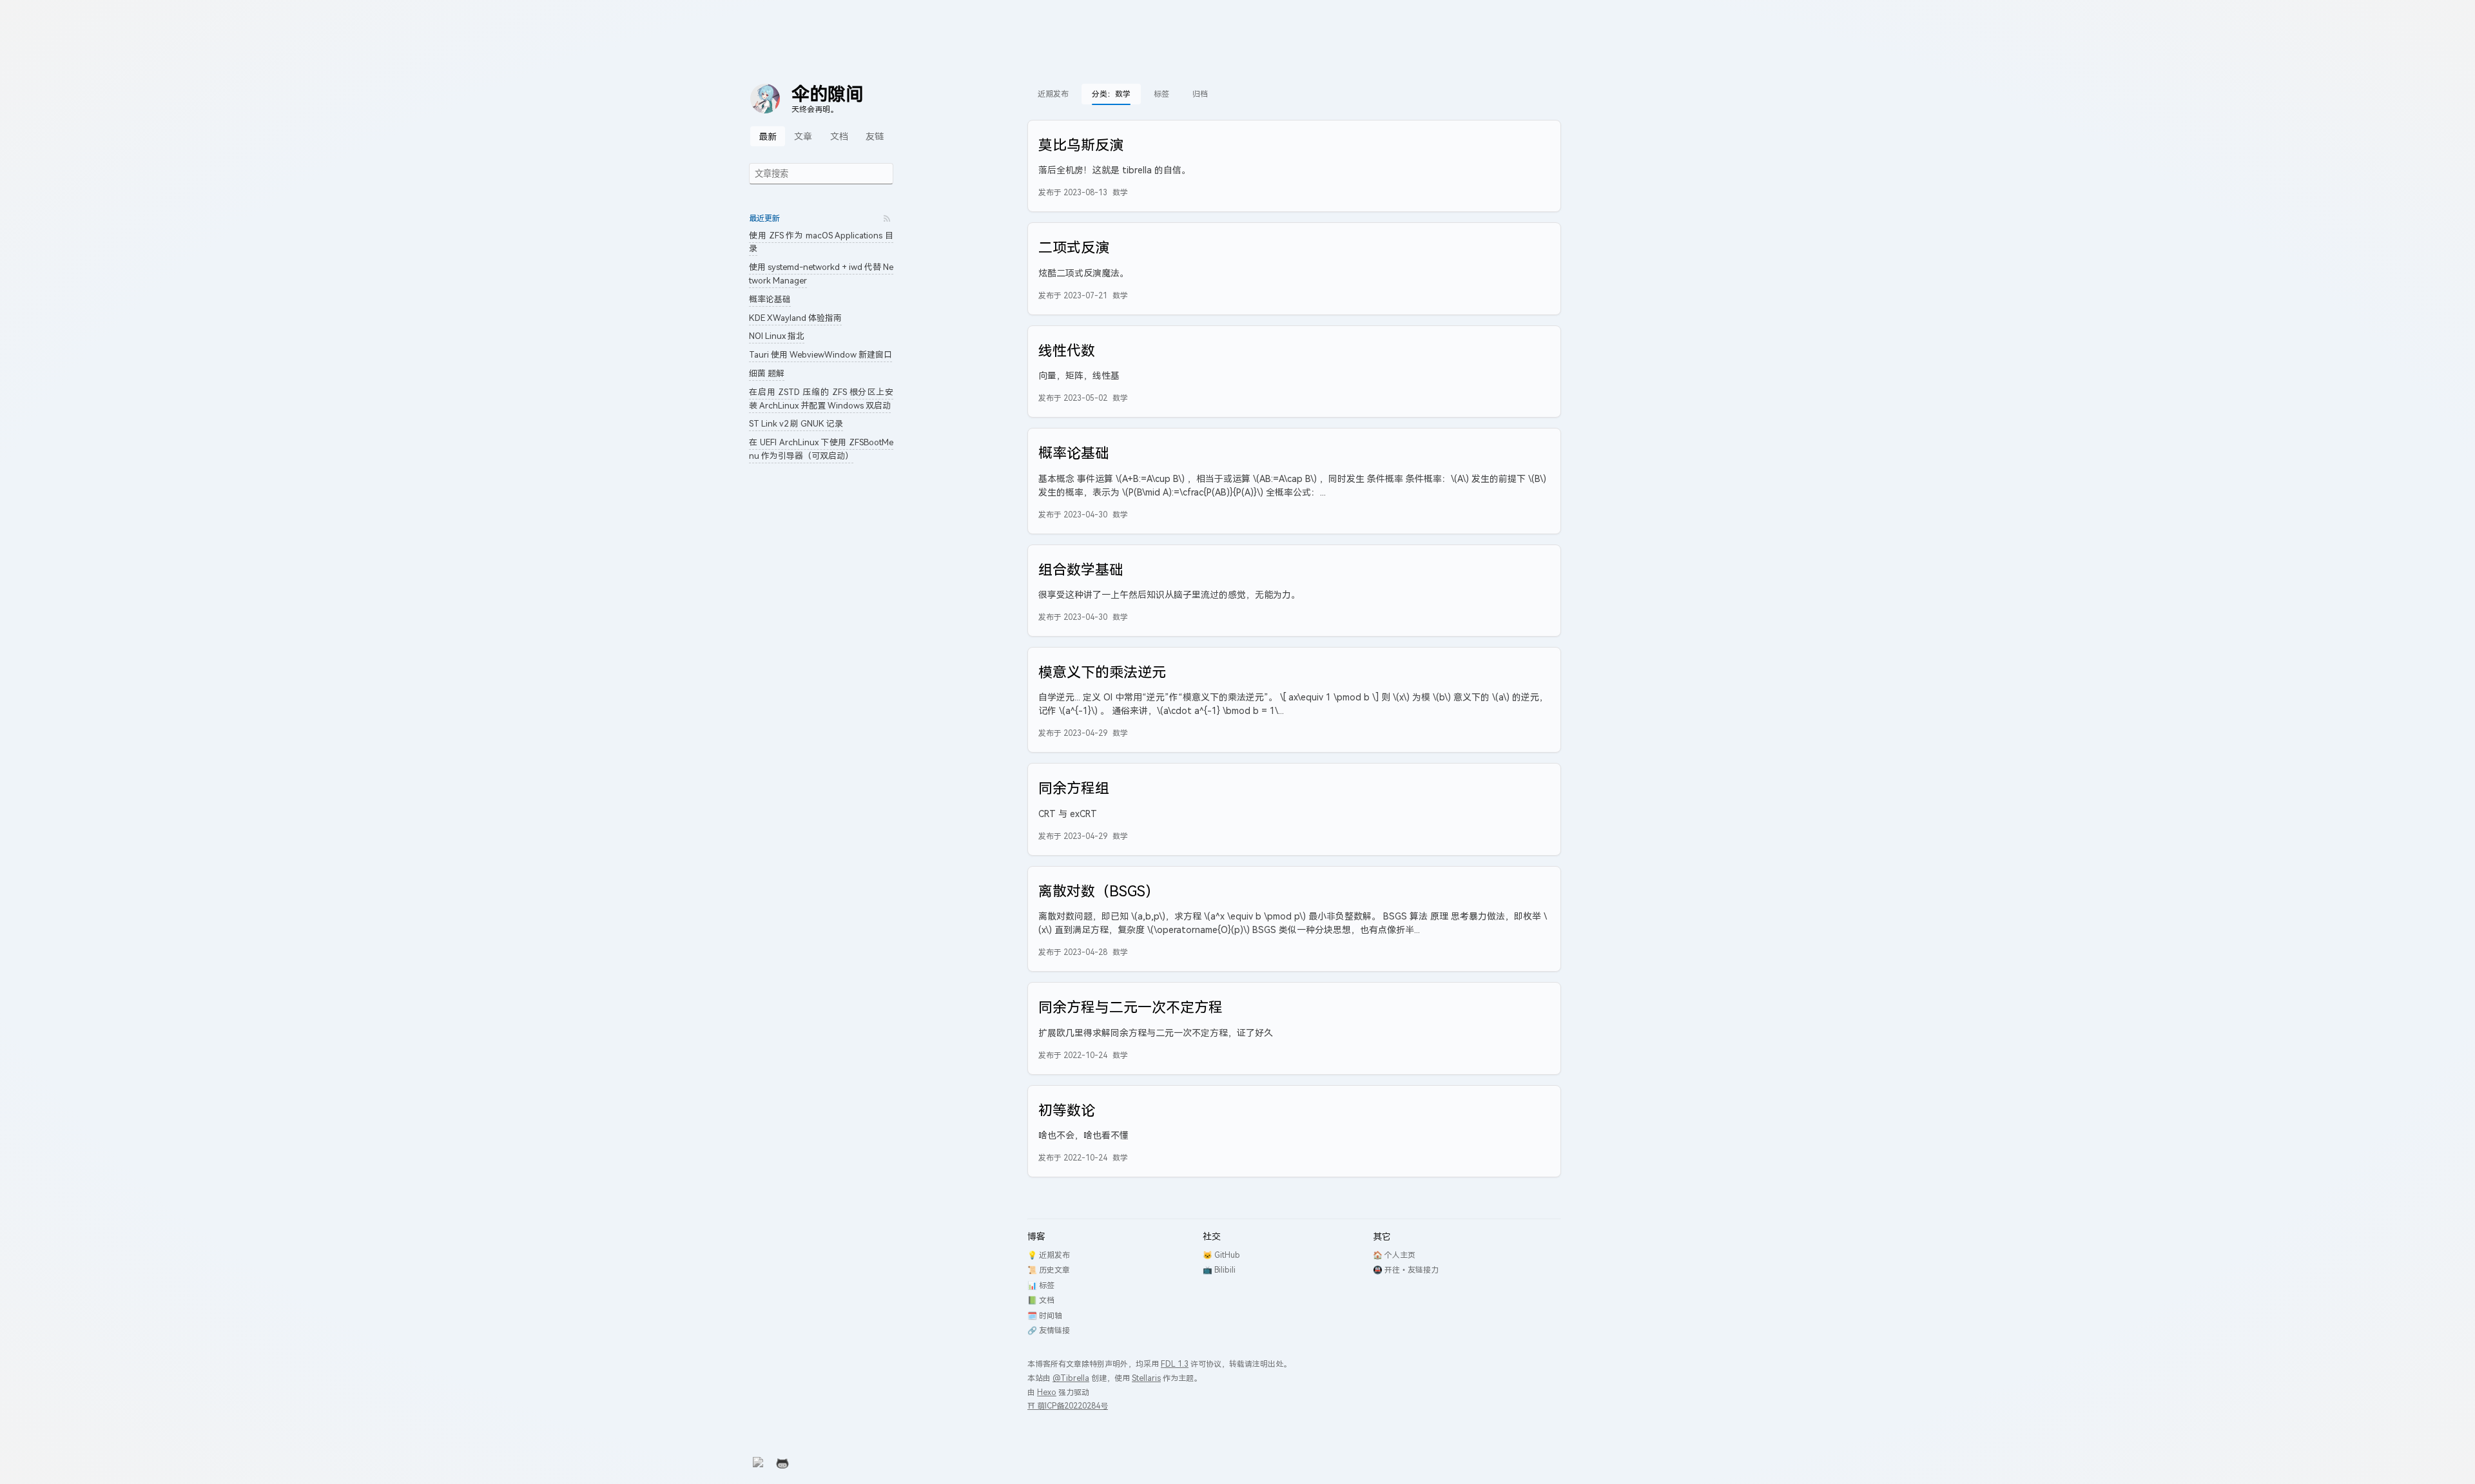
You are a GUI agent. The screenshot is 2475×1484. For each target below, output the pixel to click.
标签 (1161, 94)
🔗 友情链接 (1049, 1330)
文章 (803, 136)
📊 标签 (1041, 1285)
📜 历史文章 (1049, 1270)
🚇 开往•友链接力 (1406, 1270)
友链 (875, 136)
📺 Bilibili (1219, 1270)
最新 (768, 136)
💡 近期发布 (1049, 1255)
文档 (839, 136)
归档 (1200, 94)
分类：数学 (1111, 94)
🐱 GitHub (1221, 1255)
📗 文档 (1041, 1300)
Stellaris (1146, 1378)
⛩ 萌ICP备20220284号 (1068, 1406)
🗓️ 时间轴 (1045, 1315)
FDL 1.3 (1175, 1364)
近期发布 (1053, 94)
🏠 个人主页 (1394, 1255)
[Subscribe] (887, 218)
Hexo (1047, 1392)
